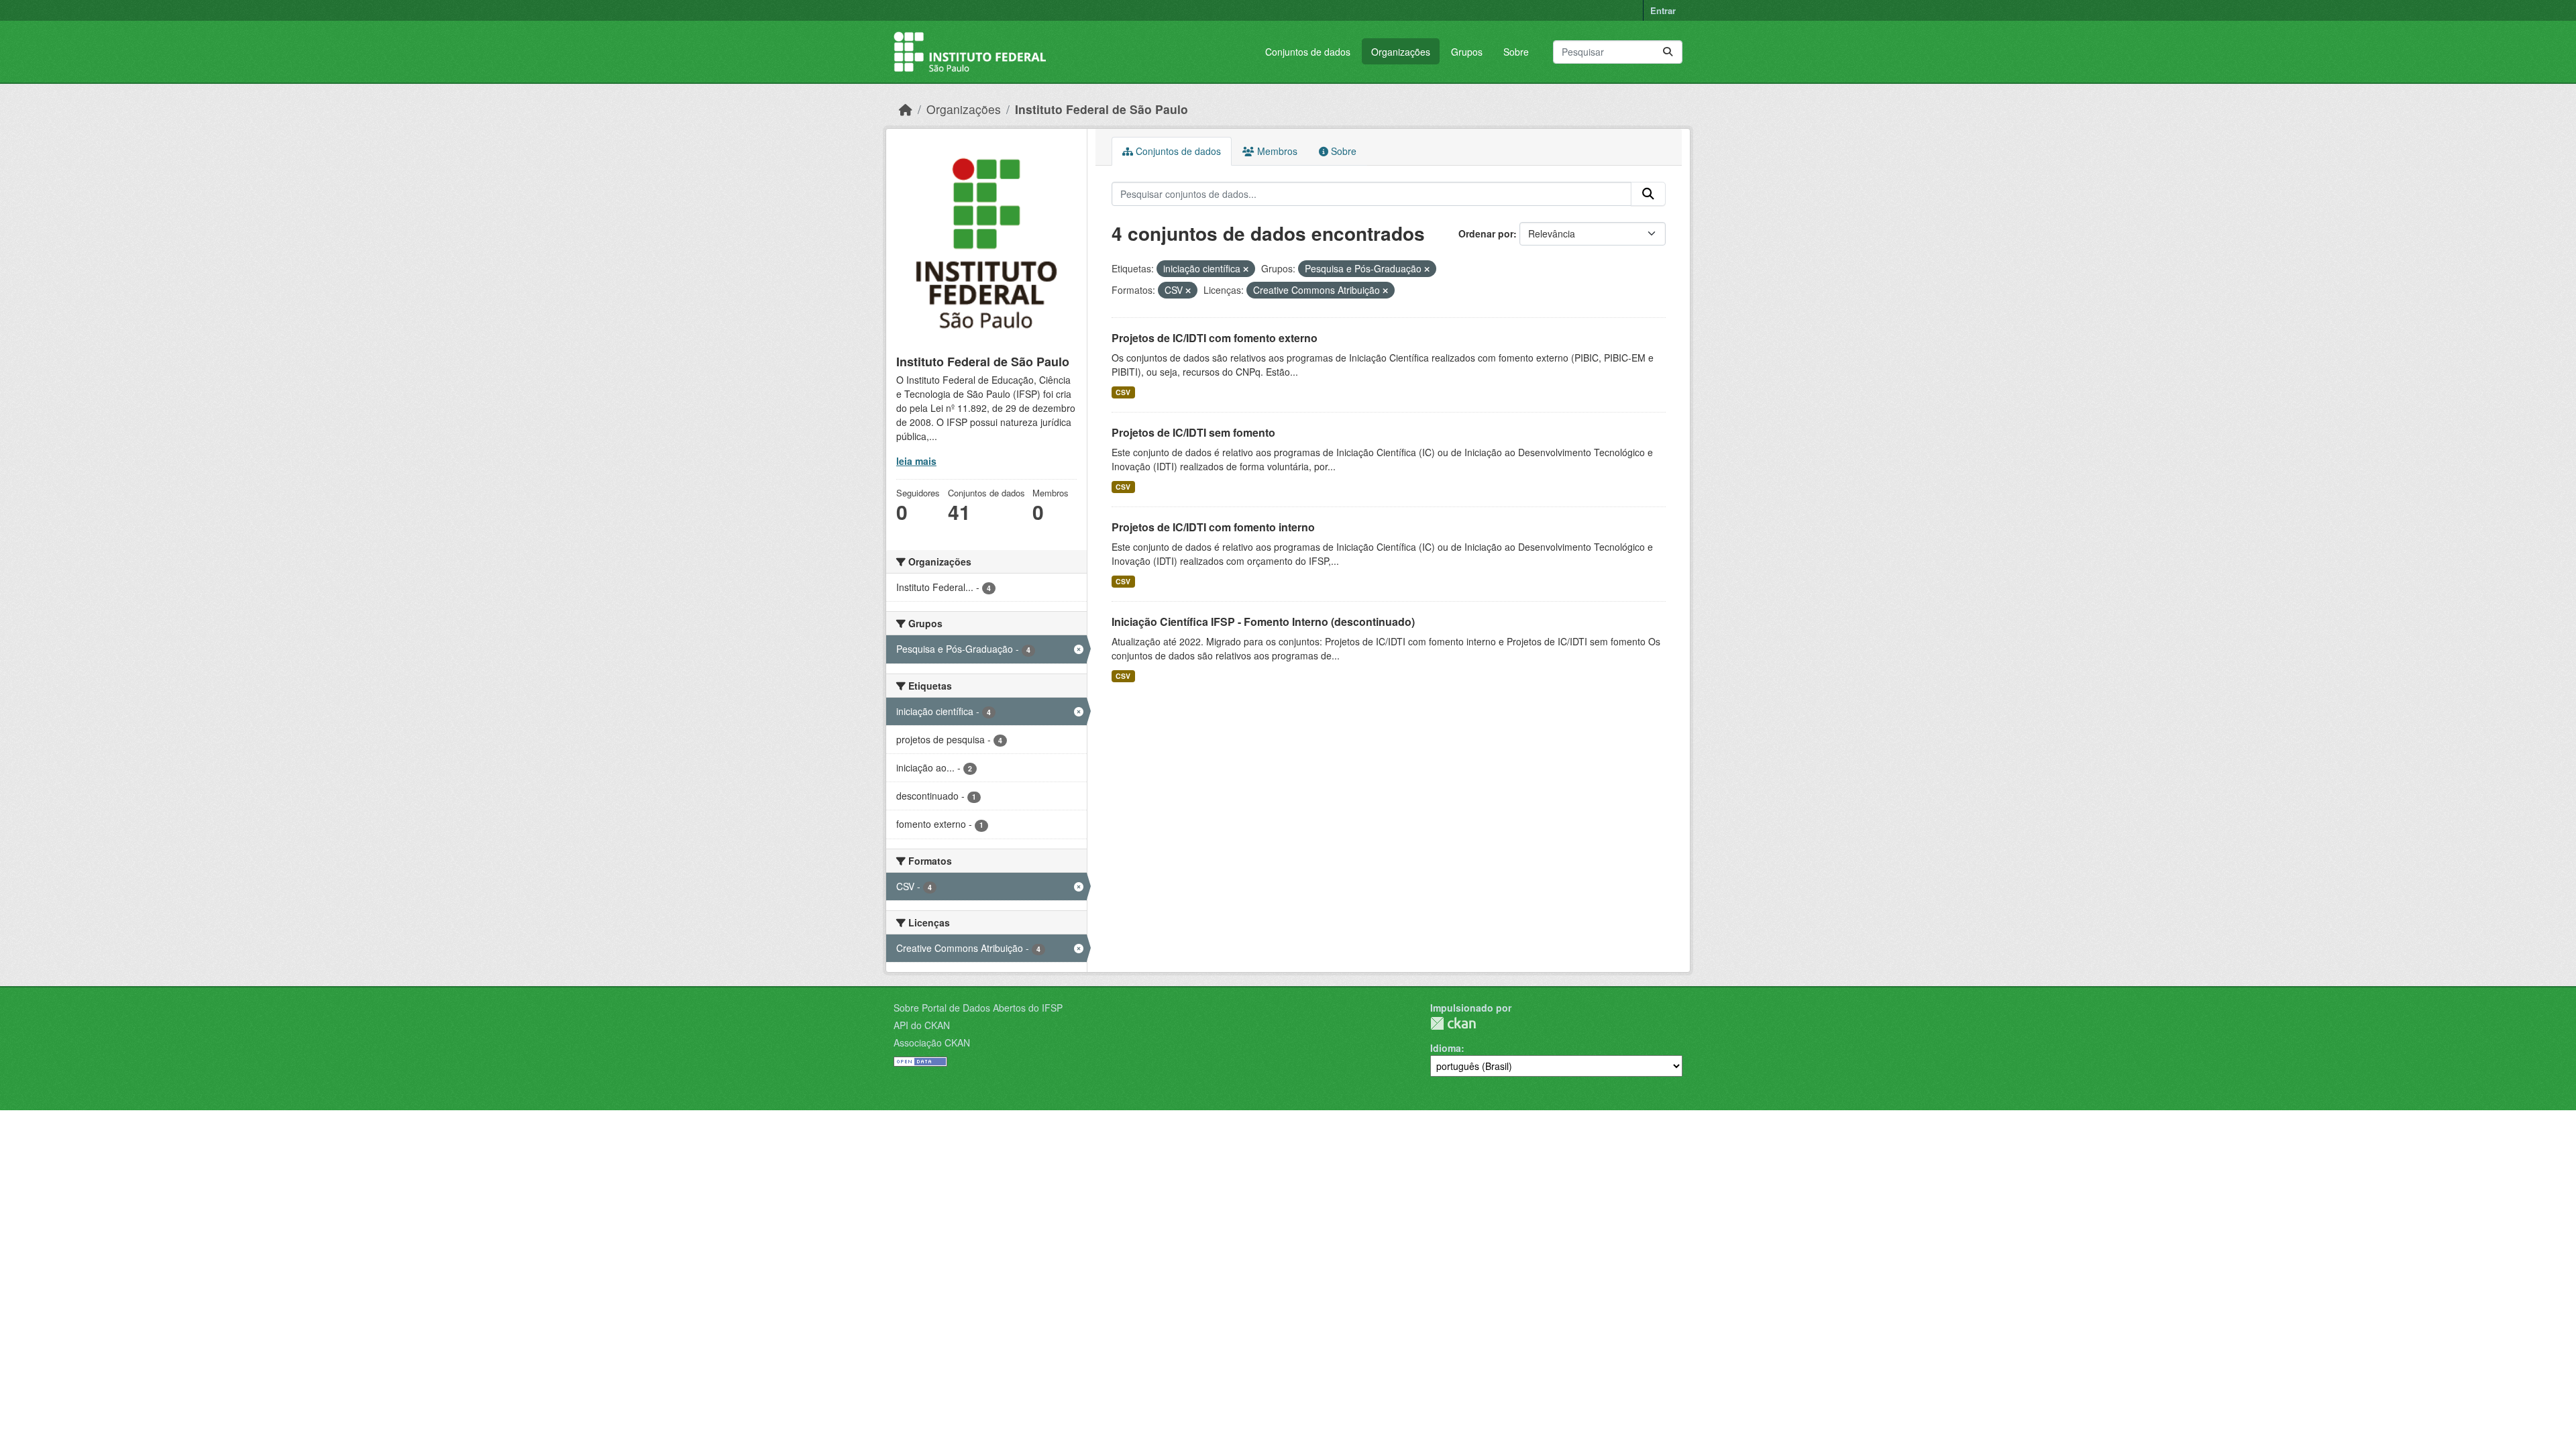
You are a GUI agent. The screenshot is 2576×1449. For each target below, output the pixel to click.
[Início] (906, 109)
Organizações (1401, 52)
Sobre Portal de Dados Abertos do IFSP (978, 1008)
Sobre (1516, 52)
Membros (1276, 151)
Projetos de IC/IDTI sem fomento (1193, 432)
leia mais (916, 461)
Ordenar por (1486, 233)
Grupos (1467, 52)
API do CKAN (922, 1025)
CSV (1123, 392)
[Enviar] (1668, 52)
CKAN (1453, 1023)
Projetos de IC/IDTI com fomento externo (1215, 338)
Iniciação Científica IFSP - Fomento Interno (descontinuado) (1263, 622)
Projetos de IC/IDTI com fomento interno (1213, 527)
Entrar (1663, 10)
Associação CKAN (932, 1042)
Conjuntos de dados (1308, 52)
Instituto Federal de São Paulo (1102, 109)
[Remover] (1246, 269)
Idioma (1446, 1048)
